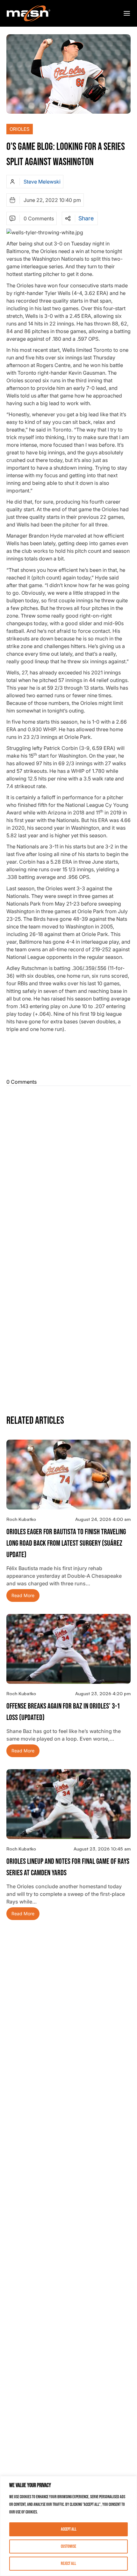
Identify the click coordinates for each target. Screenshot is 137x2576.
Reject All (68, 2563)
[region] (68, 2526)
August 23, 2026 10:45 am (102, 1849)
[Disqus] (68, 1168)
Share (86, 218)
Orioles (20, 129)
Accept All (69, 2529)
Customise (68, 2546)
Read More (23, 1595)
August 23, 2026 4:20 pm (103, 1693)
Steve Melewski (42, 182)
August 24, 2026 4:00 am (103, 1519)
